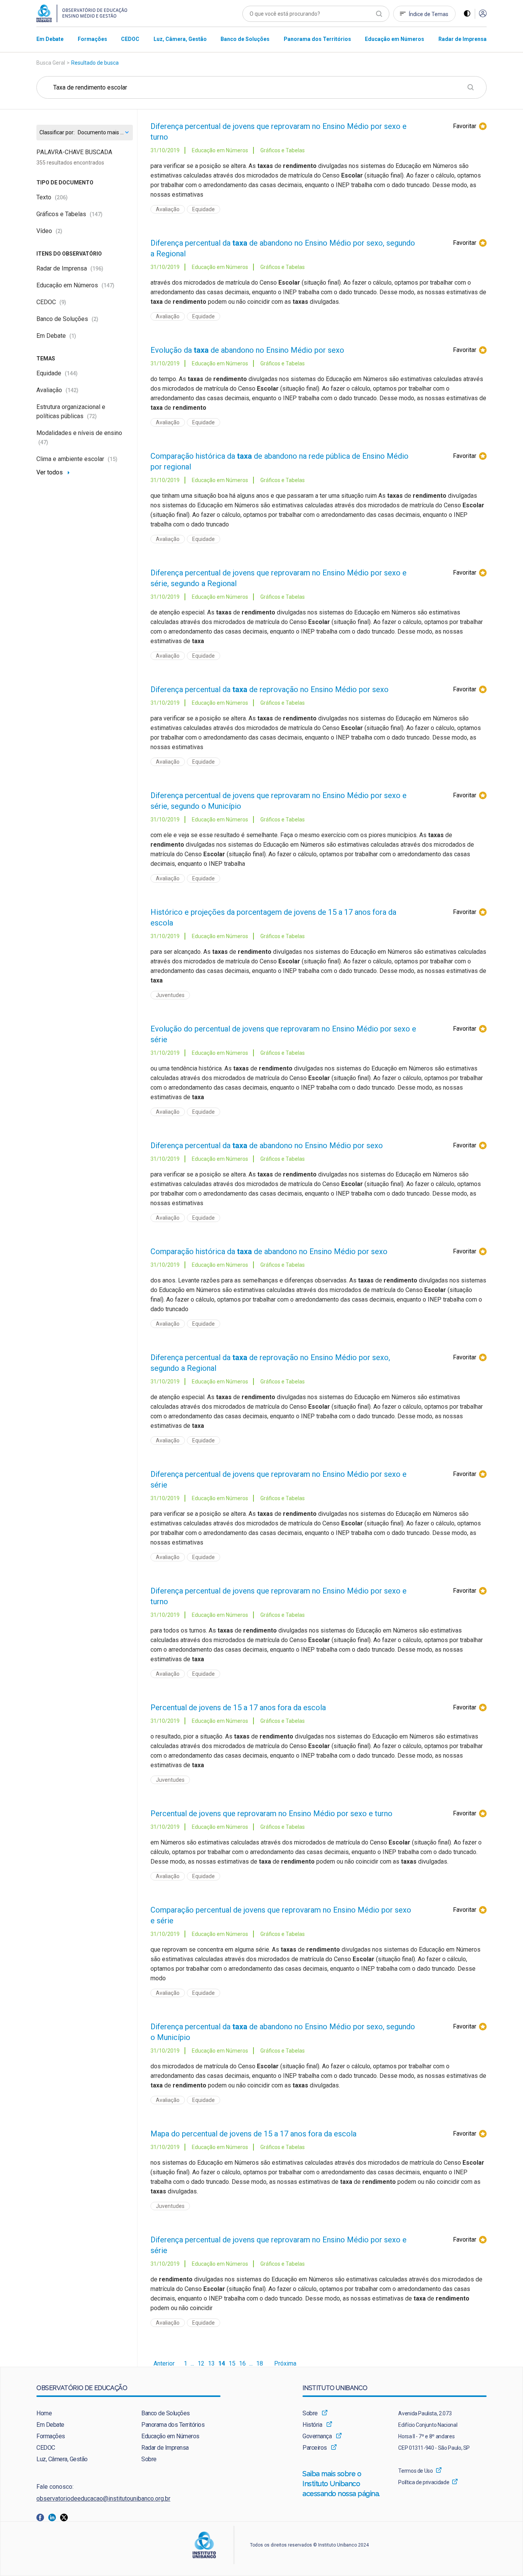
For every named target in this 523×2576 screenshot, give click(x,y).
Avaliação (57, 390)
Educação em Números (75, 285)
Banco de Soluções (67, 319)
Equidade (57, 373)
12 (201, 2364)
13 (211, 2364)
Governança (317, 2436)
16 (242, 2364)
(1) (73, 336)
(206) (61, 197)
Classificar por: (57, 133)
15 (232, 2364)
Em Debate (56, 336)
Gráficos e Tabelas (69, 214)
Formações (51, 2436)
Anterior (164, 2364)
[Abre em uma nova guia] (42, 2517)
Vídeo (49, 231)
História (312, 2425)
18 (260, 2364)
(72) (92, 416)
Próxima (285, 2364)
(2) (59, 231)
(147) (96, 214)
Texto (52, 197)
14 (222, 2364)
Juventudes (170, 995)
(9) (63, 302)
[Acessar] (483, 14)
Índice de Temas (429, 14)
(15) (113, 459)
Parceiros (315, 2448)
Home (44, 2413)
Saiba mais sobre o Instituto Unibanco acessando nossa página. (342, 2484)
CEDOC (51, 302)
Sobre (149, 2459)
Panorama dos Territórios (173, 2425)
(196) (97, 269)
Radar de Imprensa (70, 268)
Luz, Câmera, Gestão (62, 2459)
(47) (43, 442)
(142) (72, 390)
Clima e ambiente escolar (77, 459)
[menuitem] (50, 39)
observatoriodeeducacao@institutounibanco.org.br (103, 2499)
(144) (71, 373)
